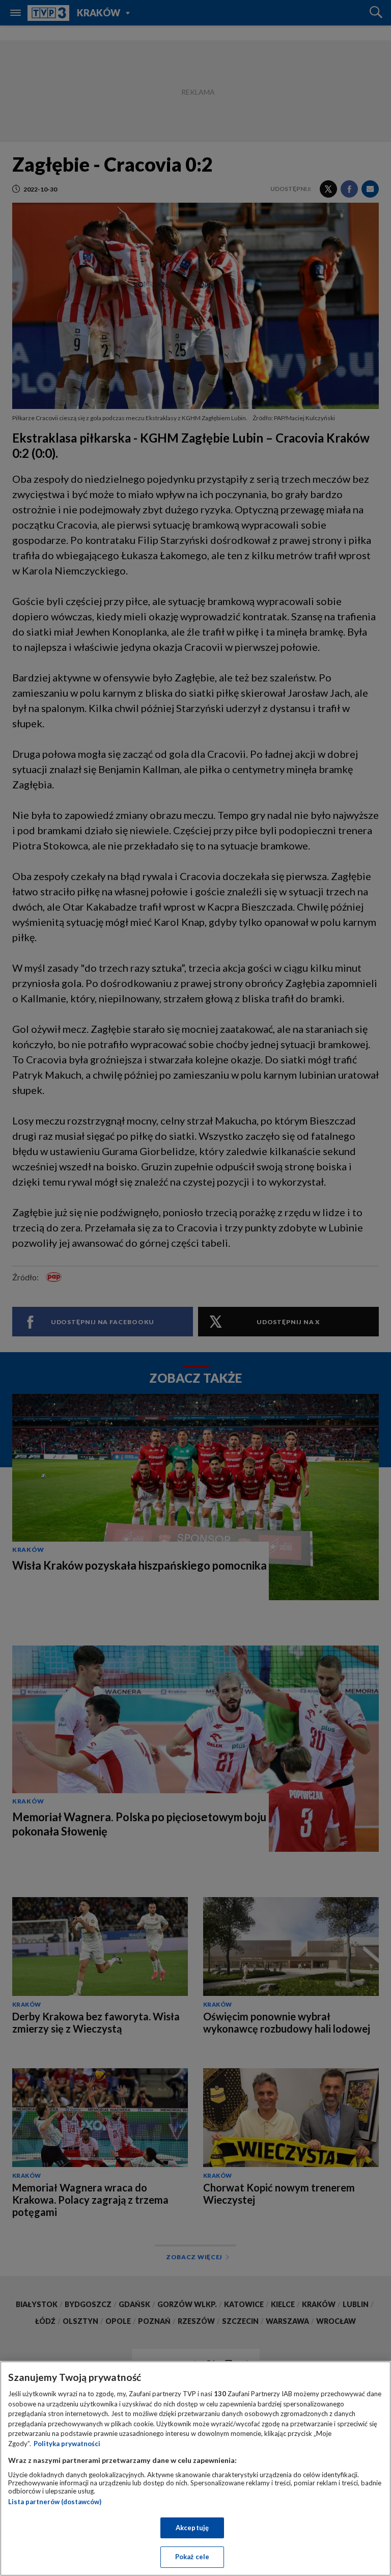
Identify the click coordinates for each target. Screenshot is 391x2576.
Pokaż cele (192, 2557)
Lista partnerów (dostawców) (55, 2502)
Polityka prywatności (67, 2444)
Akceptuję (192, 2528)
